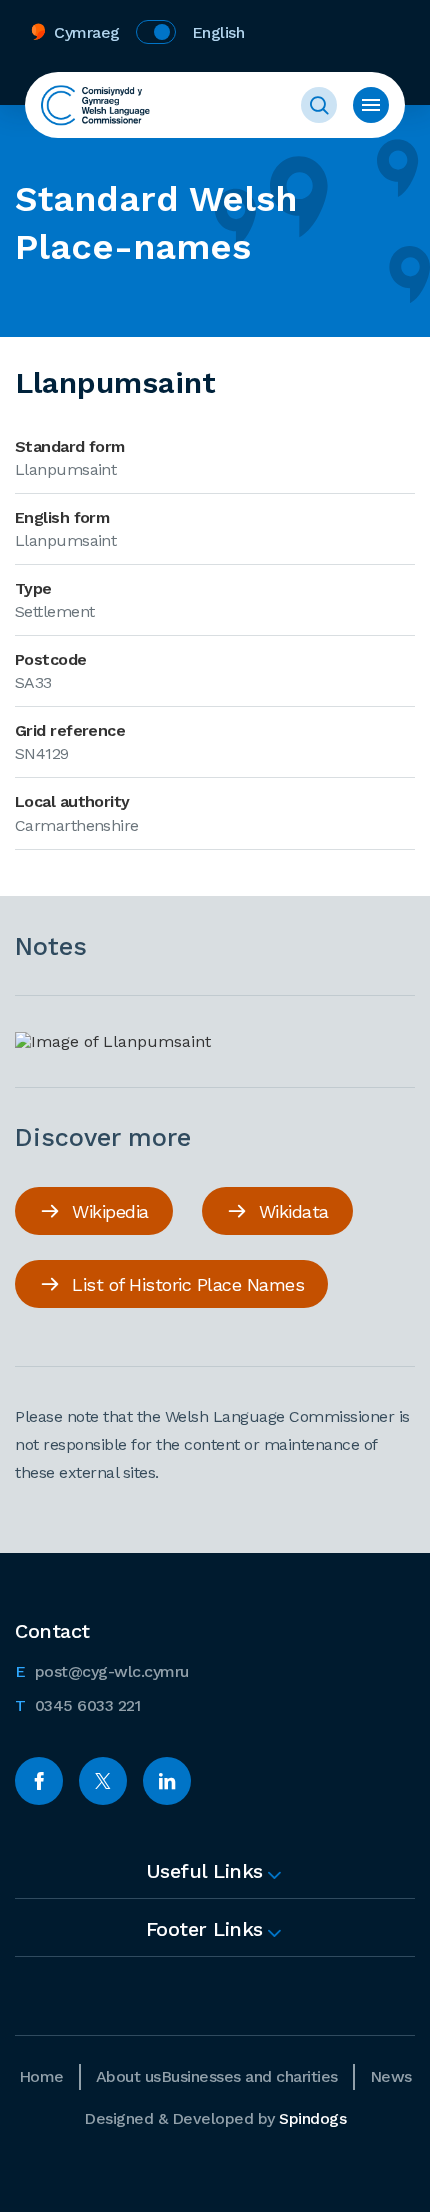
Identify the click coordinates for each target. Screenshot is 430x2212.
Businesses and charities (249, 2076)
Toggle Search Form (319, 105)
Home (41, 2076)
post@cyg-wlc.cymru (102, 1671)
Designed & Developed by (215, 2118)
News (391, 2076)
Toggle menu (371, 105)
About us (128, 2076)
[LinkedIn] (167, 1781)
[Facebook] (39, 1781)
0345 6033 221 (77, 1705)
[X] (103, 1781)
